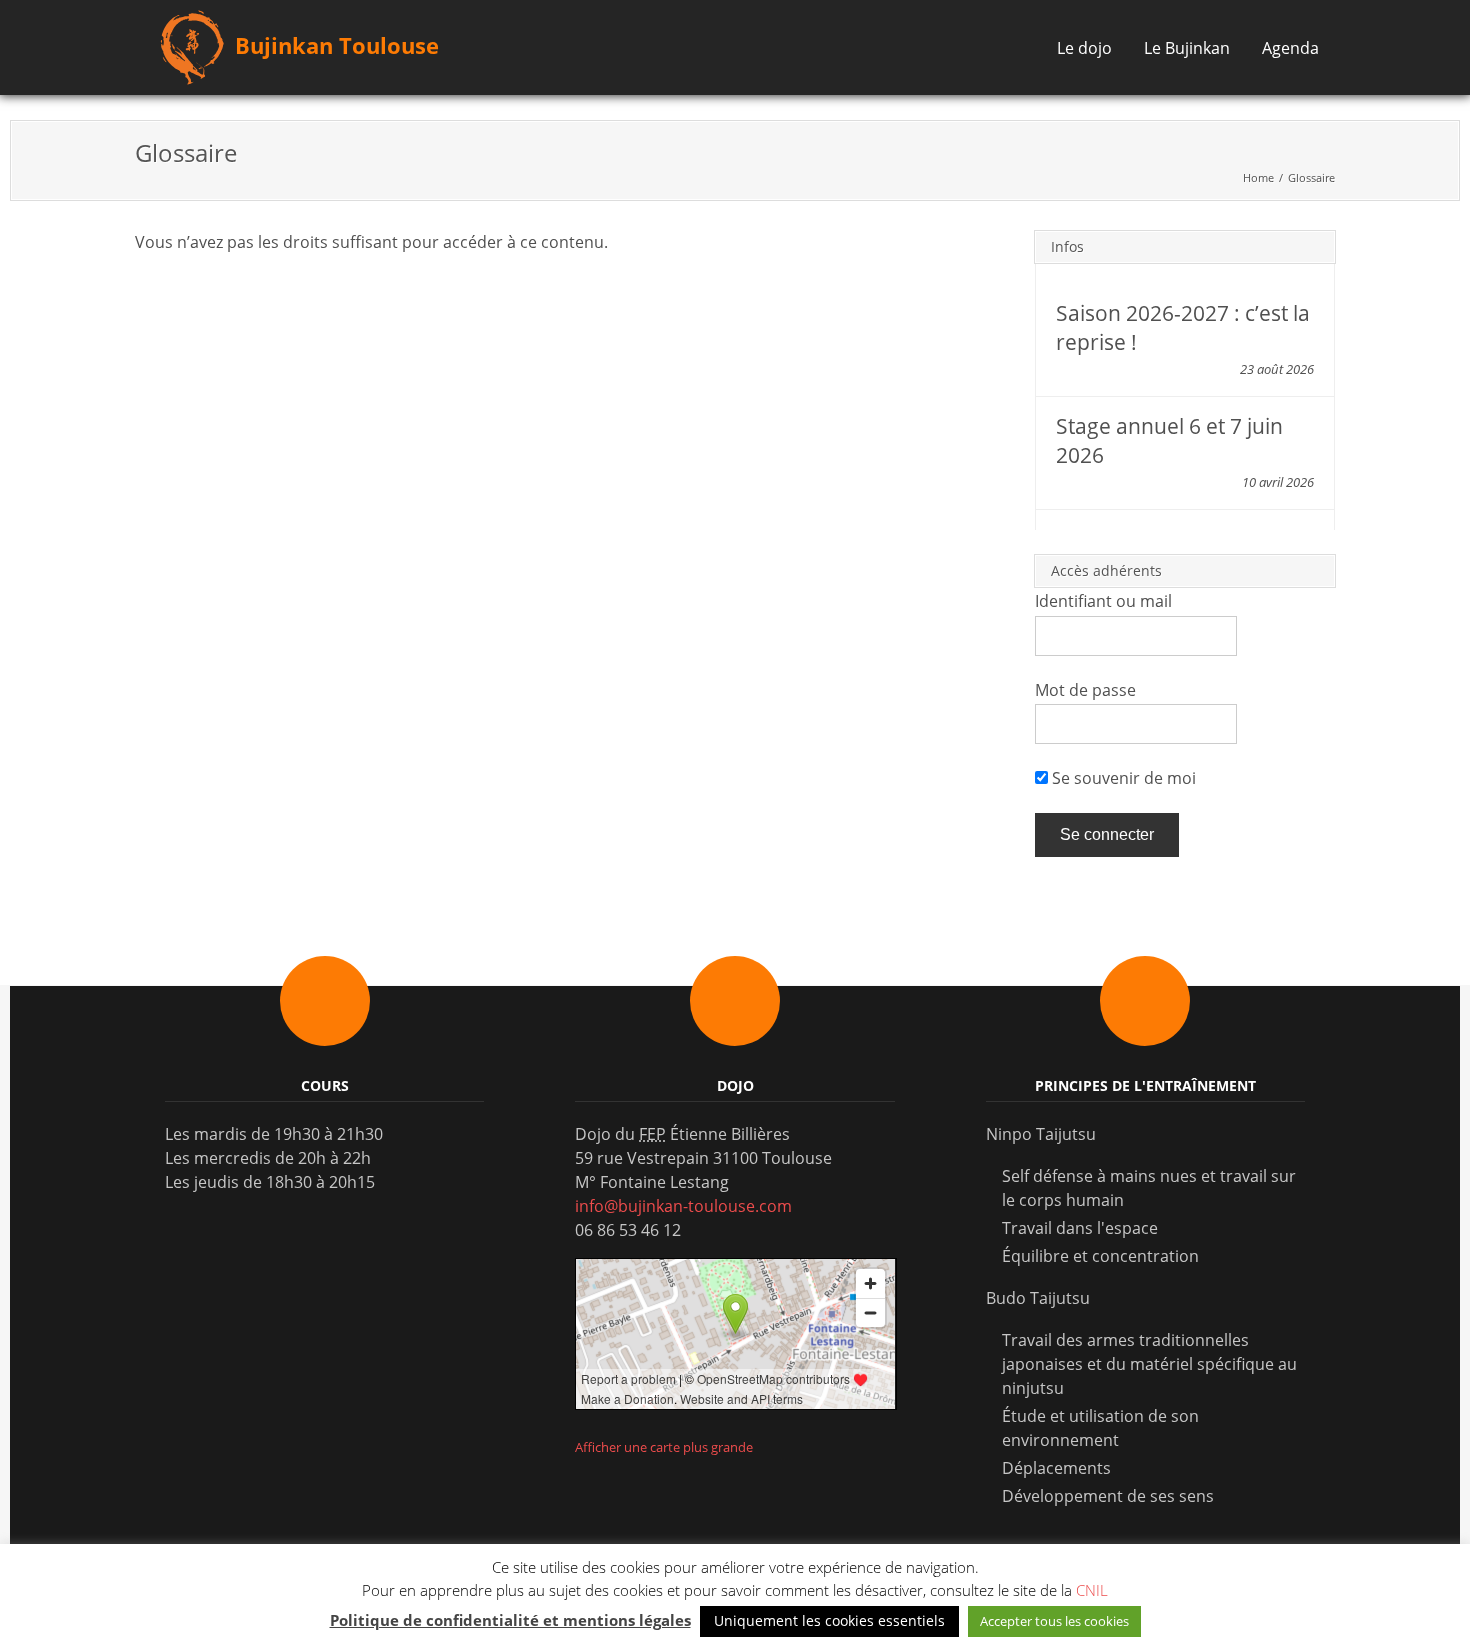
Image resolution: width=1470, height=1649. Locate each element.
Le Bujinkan (1187, 48)
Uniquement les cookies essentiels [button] (829, 1620)
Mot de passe (1085, 690)
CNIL (1092, 1590)
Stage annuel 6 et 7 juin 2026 (1169, 440)
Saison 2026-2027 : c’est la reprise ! (1183, 327)
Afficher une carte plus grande (664, 1447)
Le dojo (1084, 48)
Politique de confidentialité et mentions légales (510, 1620)
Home (1258, 177)
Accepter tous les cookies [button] (1054, 1621)
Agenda (1290, 48)
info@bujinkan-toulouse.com (683, 1206)
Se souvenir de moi (1122, 778)
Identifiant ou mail (1103, 601)
